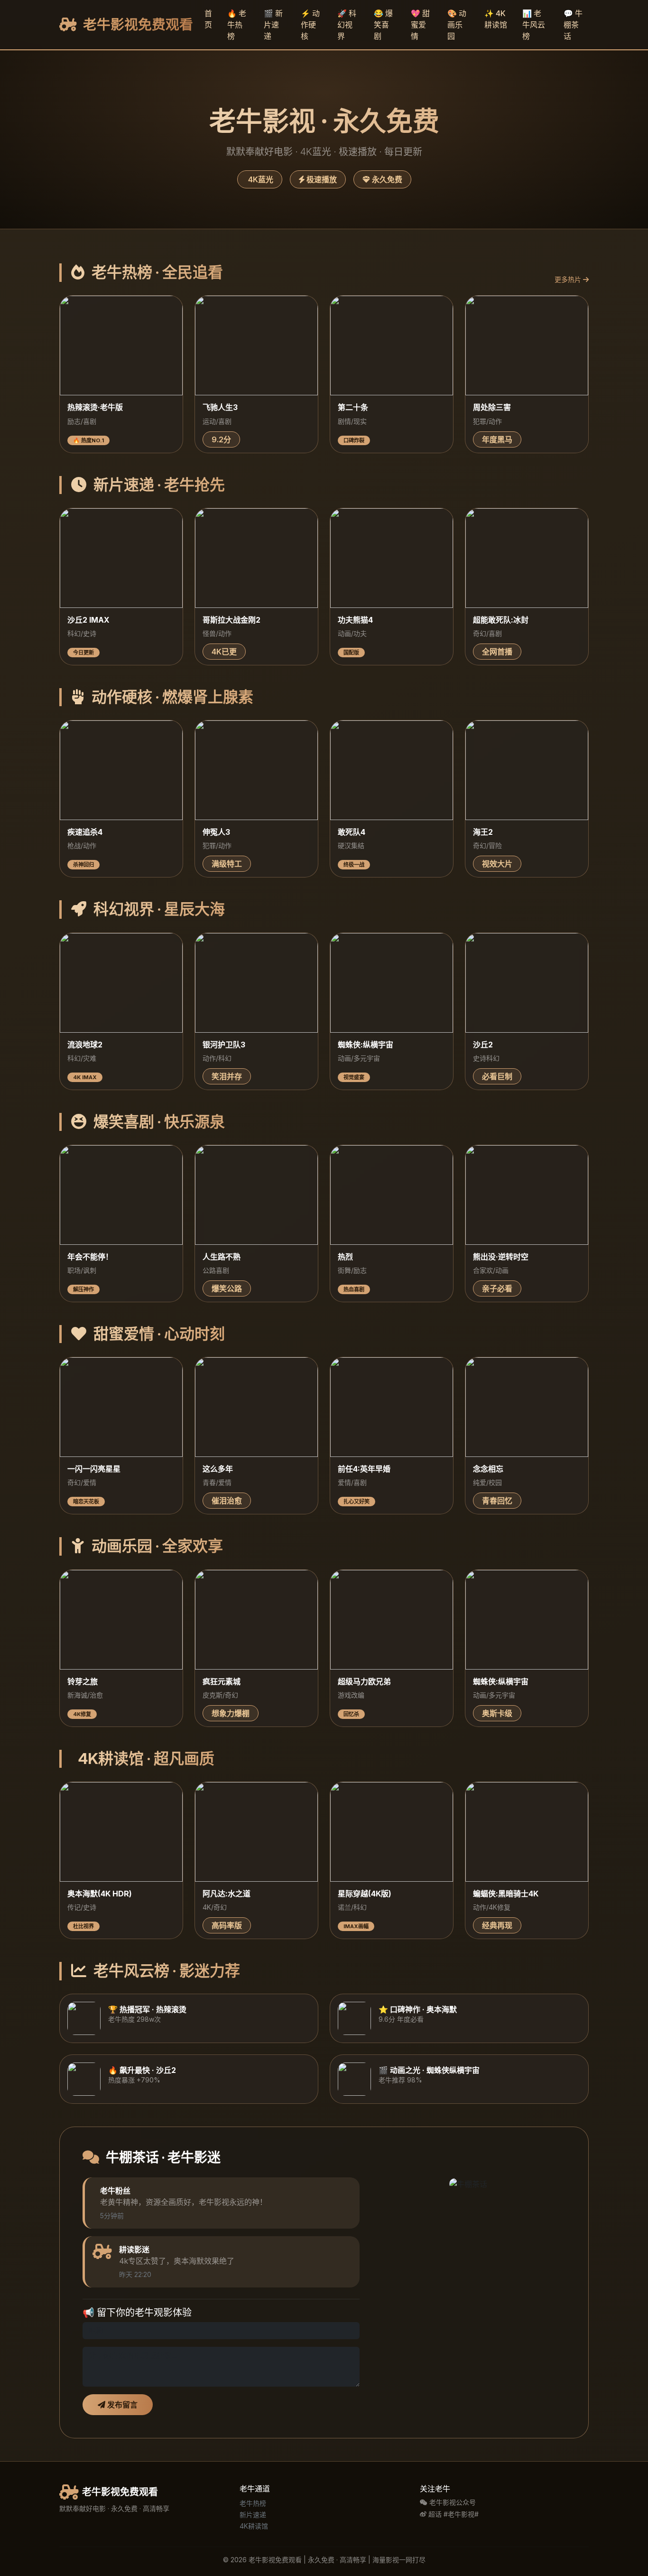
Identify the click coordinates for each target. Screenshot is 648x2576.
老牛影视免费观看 (137, 24)
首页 (208, 19)
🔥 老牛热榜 (237, 25)
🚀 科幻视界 (347, 25)
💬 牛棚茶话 (573, 25)
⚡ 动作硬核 (310, 25)
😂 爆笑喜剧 (383, 25)
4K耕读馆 (254, 2526)
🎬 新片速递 (273, 25)
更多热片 (569, 279)
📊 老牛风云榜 (534, 25)
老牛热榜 (253, 2503)
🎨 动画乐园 (457, 25)
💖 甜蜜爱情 (420, 25)
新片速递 (253, 2515)
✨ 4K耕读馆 (496, 19)
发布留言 (121, 2405)
